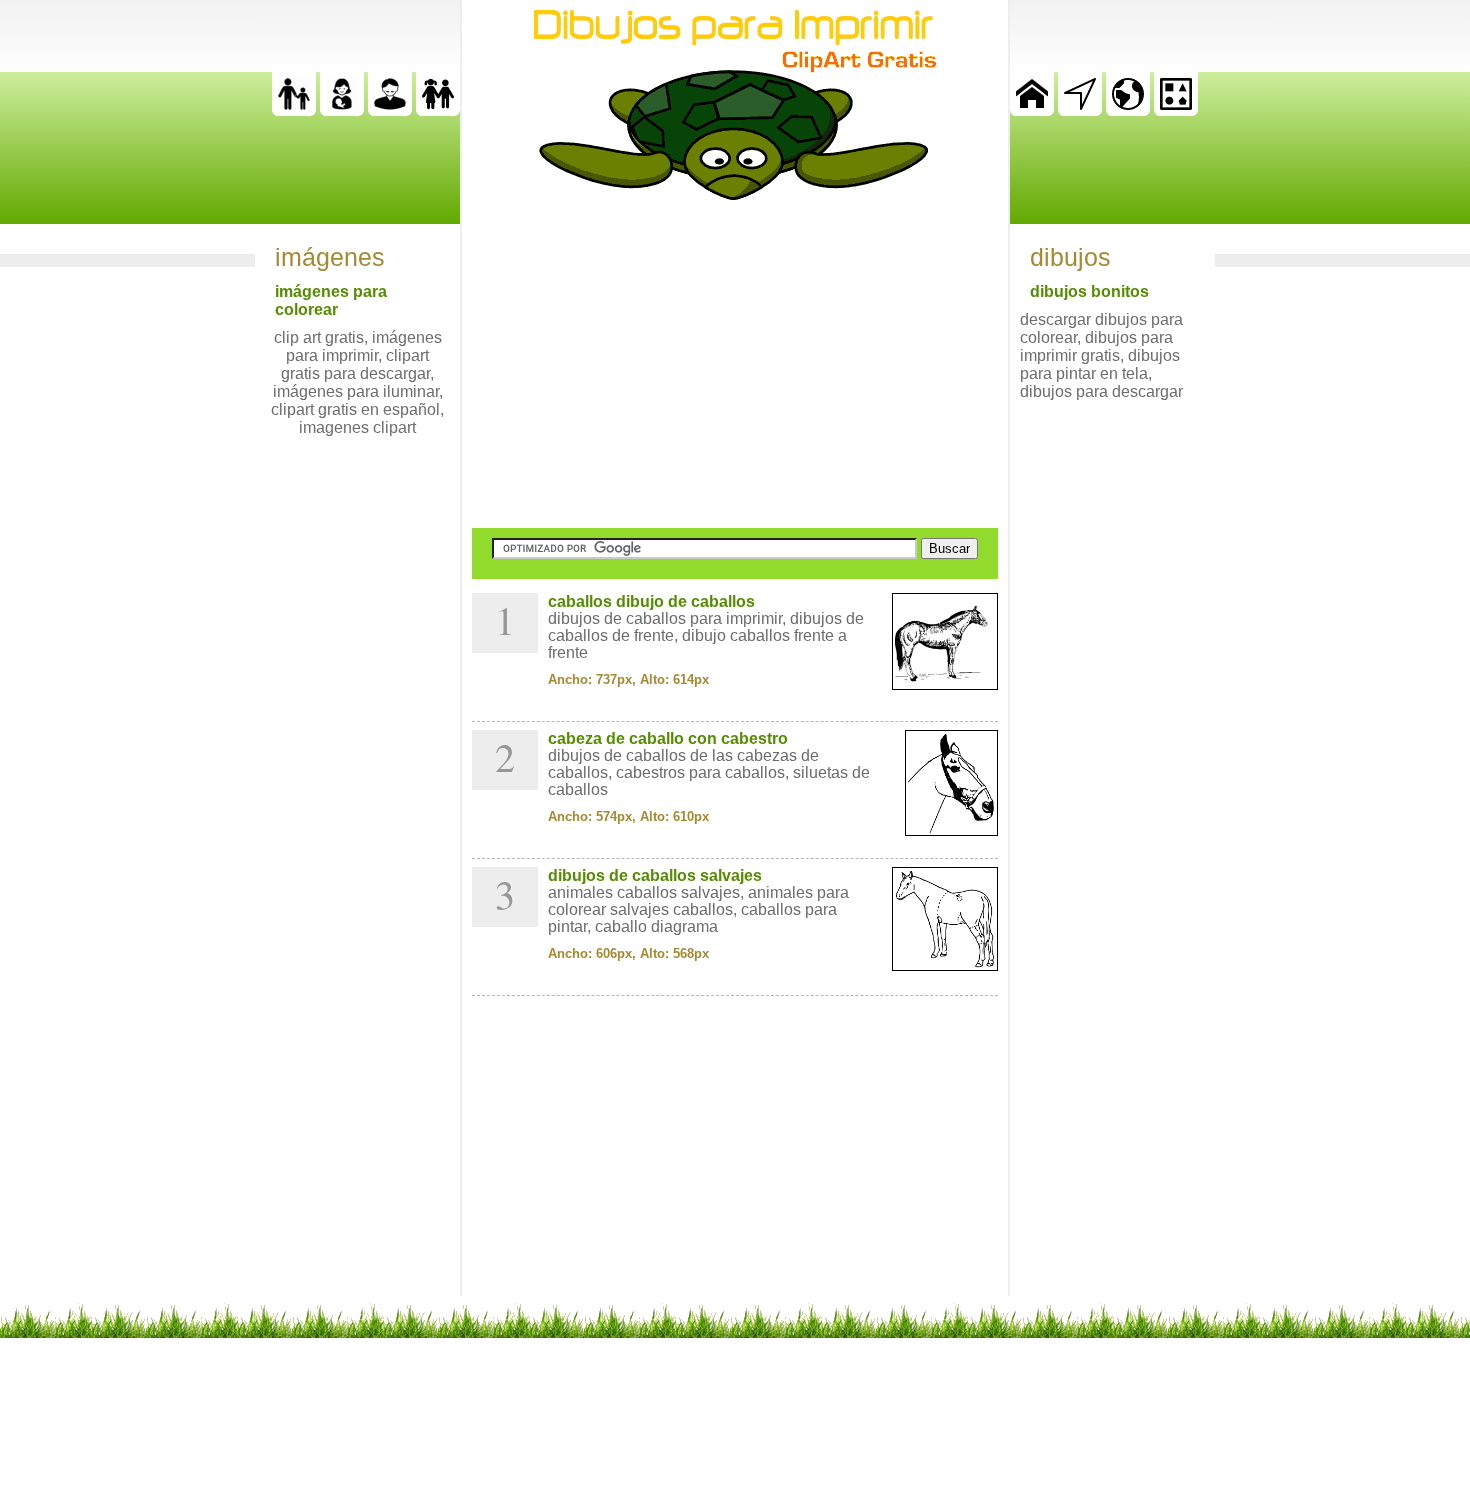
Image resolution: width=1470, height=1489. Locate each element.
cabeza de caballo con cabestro (668, 738)
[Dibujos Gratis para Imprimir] (1032, 110)
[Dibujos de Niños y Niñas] (438, 110)
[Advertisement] (735, 364)
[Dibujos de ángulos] (1080, 110)
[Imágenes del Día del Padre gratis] (294, 110)
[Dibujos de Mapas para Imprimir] (1128, 110)
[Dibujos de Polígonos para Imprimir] (1176, 110)
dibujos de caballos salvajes (655, 875)
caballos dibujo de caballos (651, 601)
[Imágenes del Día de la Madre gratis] (342, 110)
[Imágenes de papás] (390, 110)
